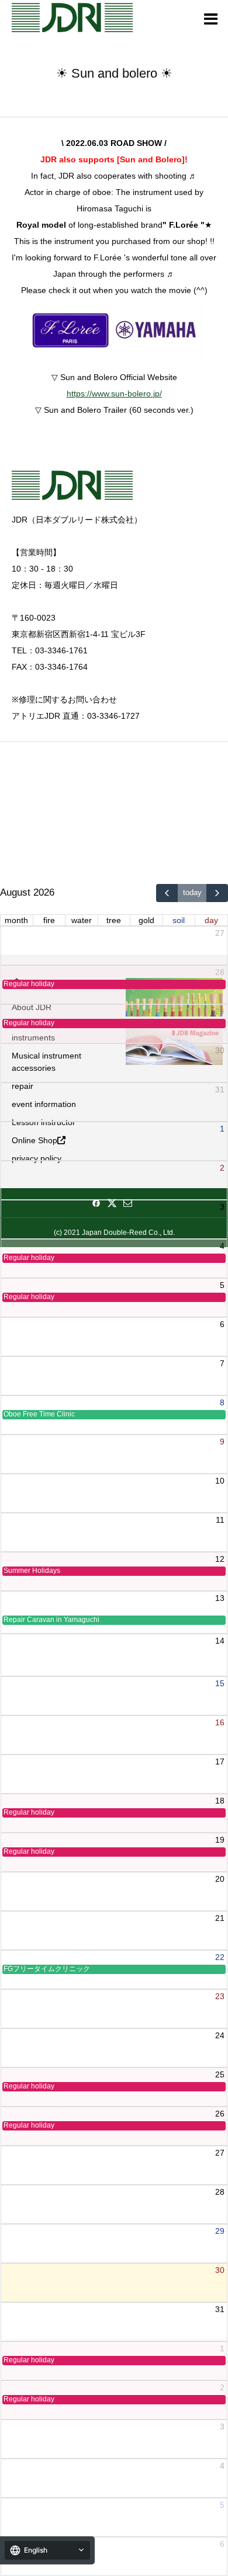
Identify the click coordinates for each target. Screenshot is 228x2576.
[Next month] (217, 893)
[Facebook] (96, 1203)
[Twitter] (112, 1203)
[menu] (210, 18)
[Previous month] (167, 893)
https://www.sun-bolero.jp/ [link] (114, 394)
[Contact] (128, 1203)
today (192, 893)
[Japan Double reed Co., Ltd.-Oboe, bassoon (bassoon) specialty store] (72, 18)
